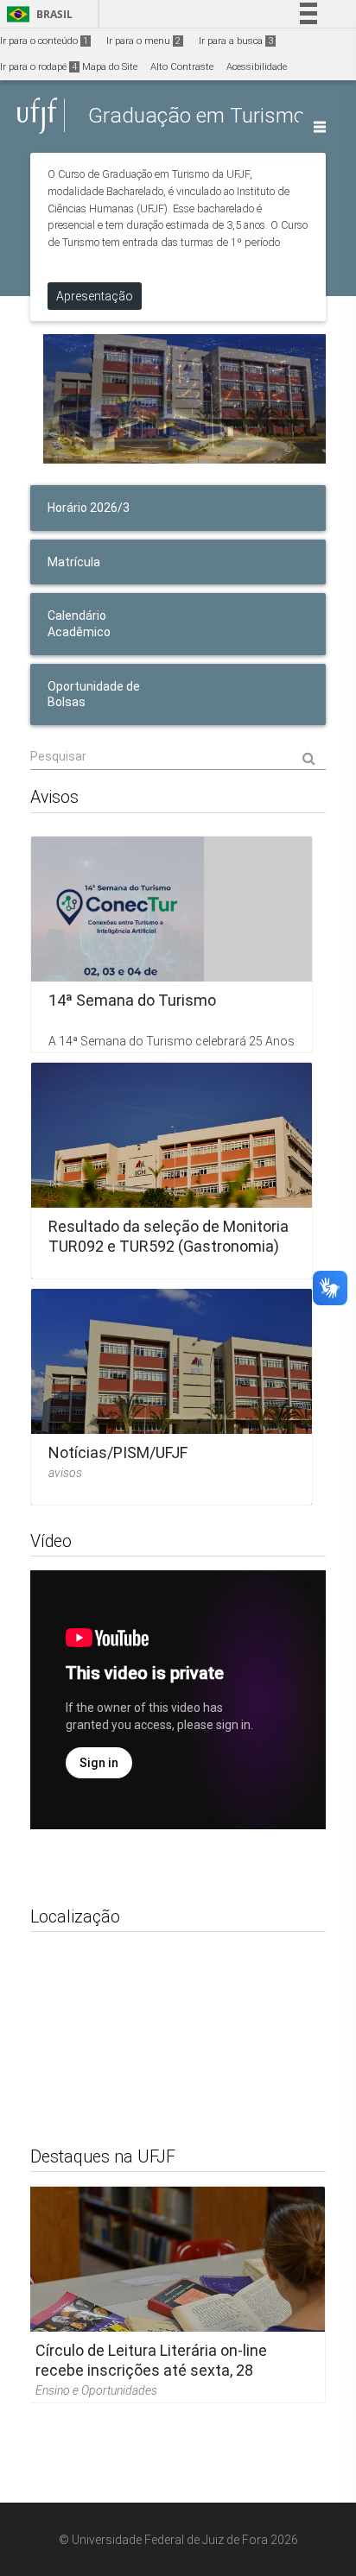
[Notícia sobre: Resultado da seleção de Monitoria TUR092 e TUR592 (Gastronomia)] (172, 1171)
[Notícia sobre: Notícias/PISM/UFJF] (172, 1397)
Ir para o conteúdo (44, 41)
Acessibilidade (257, 67)
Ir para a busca (236, 41)
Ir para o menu (143, 41)
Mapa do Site (110, 67)
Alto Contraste (182, 67)
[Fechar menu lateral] (320, 127)
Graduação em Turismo (197, 115)
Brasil (37, 14)
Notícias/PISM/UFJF (118, 1452)
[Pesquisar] (178, 757)
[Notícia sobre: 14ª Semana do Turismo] (172, 944)
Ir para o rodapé (38, 67)
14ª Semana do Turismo (132, 999)
